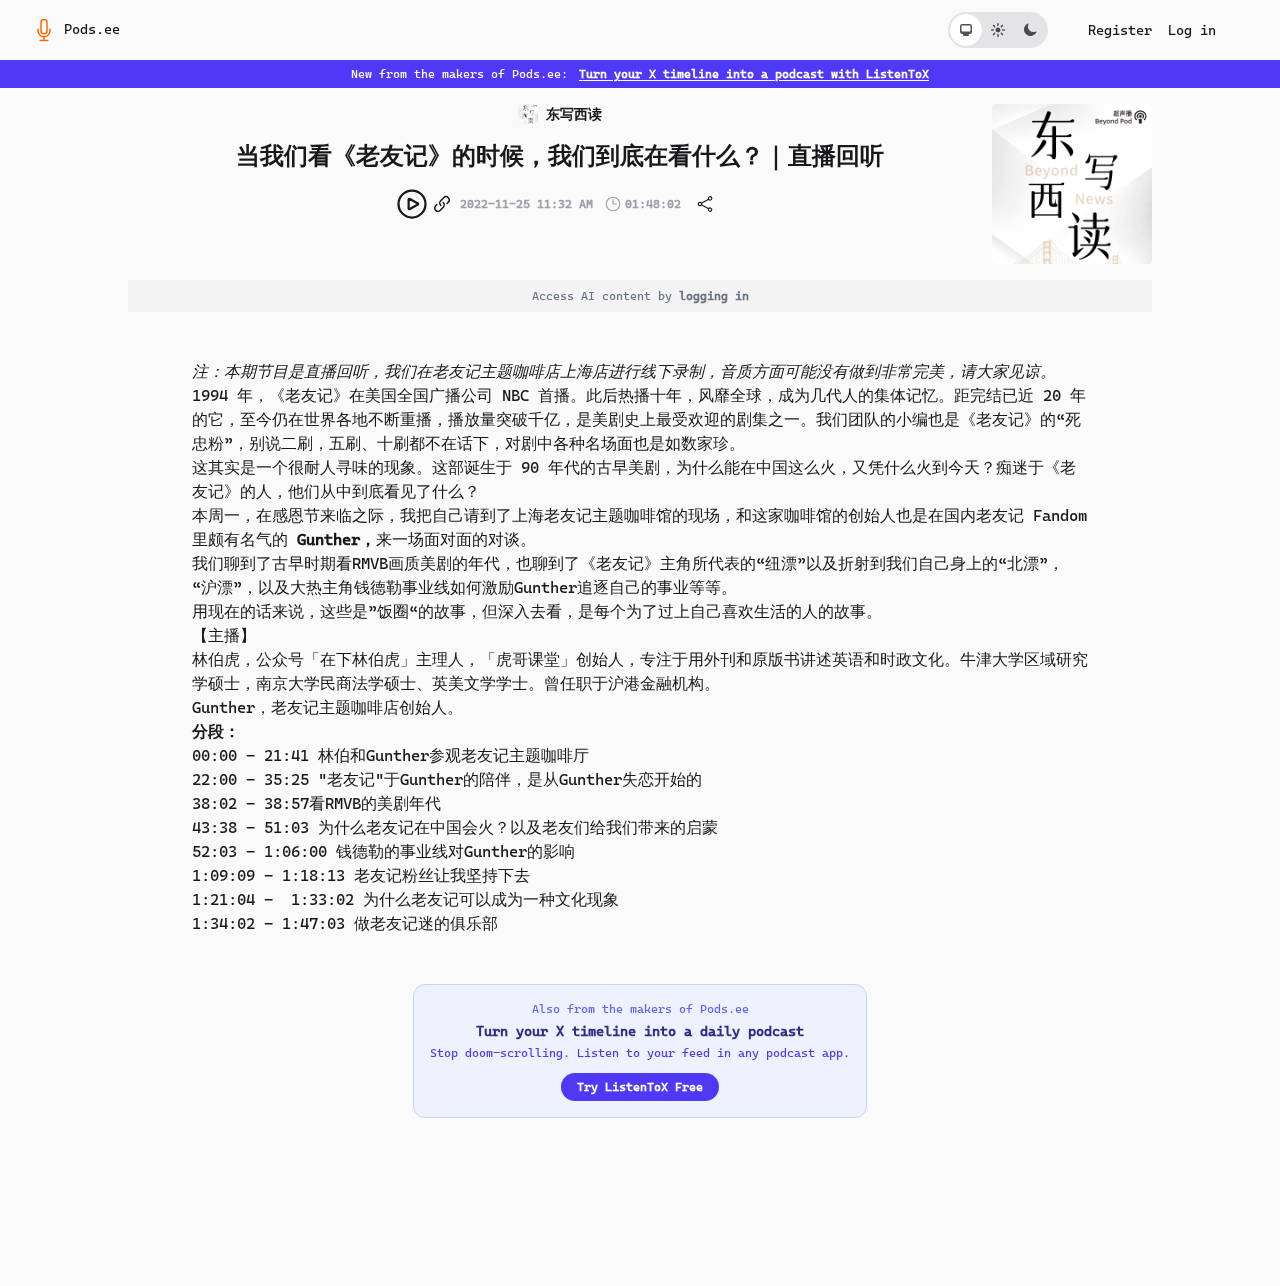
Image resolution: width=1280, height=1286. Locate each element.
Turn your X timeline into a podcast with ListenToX (754, 74)
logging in (714, 296)
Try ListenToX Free (640, 1087)
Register (1120, 30)
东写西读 (574, 114)
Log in (1192, 30)
